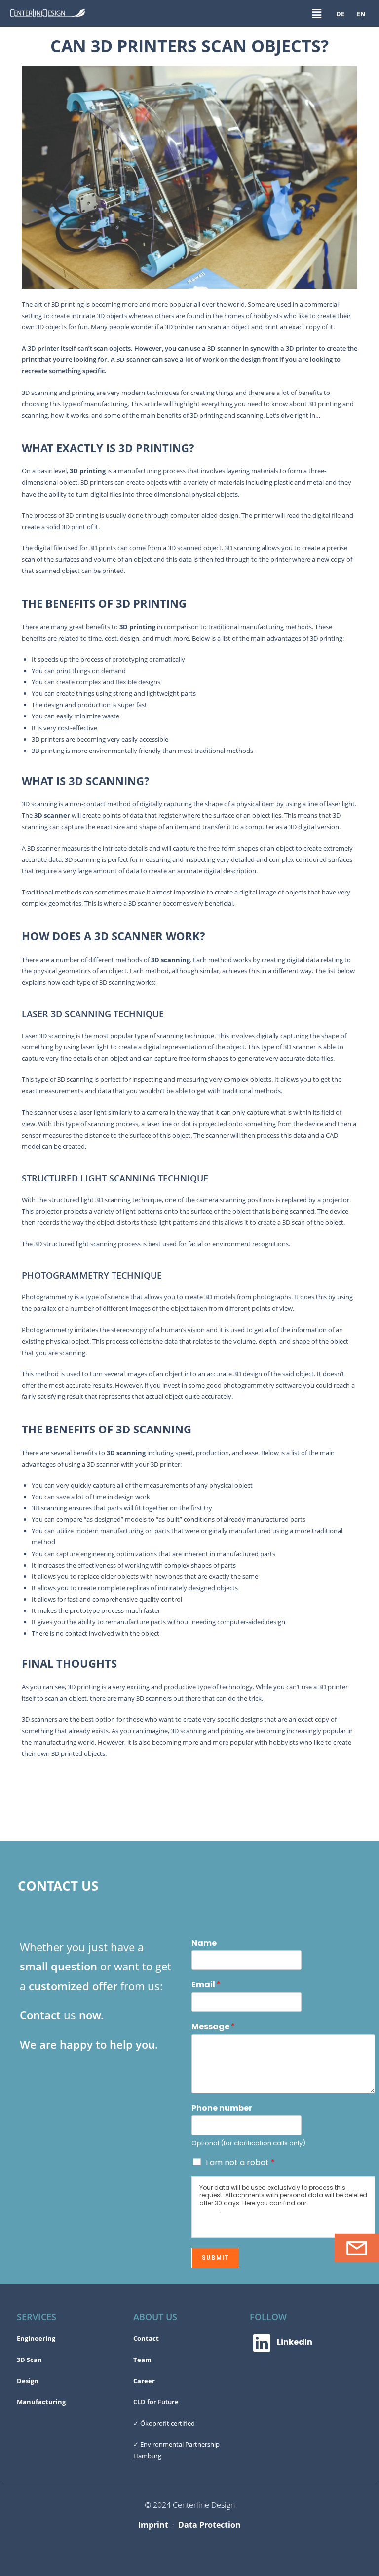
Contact (146, 2338)
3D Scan (29, 2360)
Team (142, 2360)
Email (206, 1985)
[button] (316, 13)
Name (204, 1944)
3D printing (88, 471)
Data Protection (209, 2525)
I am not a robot (240, 2163)
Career (144, 2381)
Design (28, 2381)
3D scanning (171, 960)
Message (213, 2027)
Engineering (36, 2338)
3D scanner (52, 815)
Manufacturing (41, 2402)
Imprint (153, 2525)
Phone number (222, 2108)
